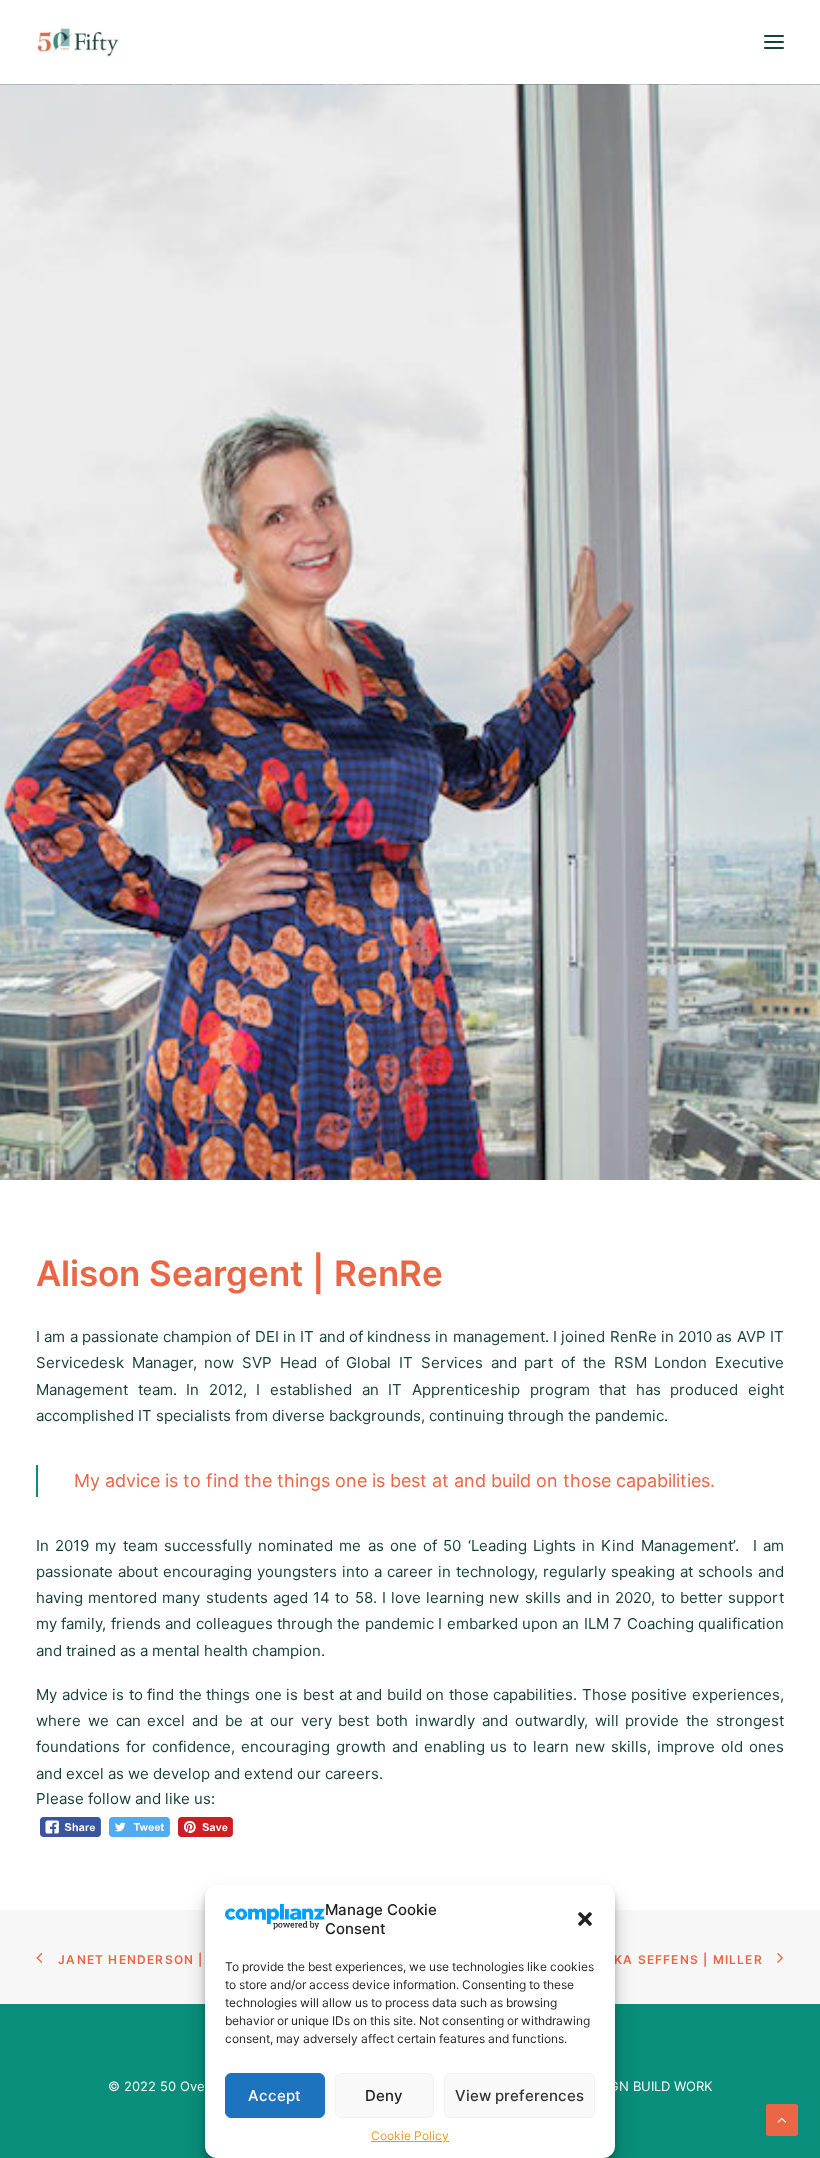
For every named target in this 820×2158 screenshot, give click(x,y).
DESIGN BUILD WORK (646, 2086)
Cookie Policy (410, 2135)
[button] (585, 1919)
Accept (274, 2095)
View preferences (519, 2095)
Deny (384, 2095)
